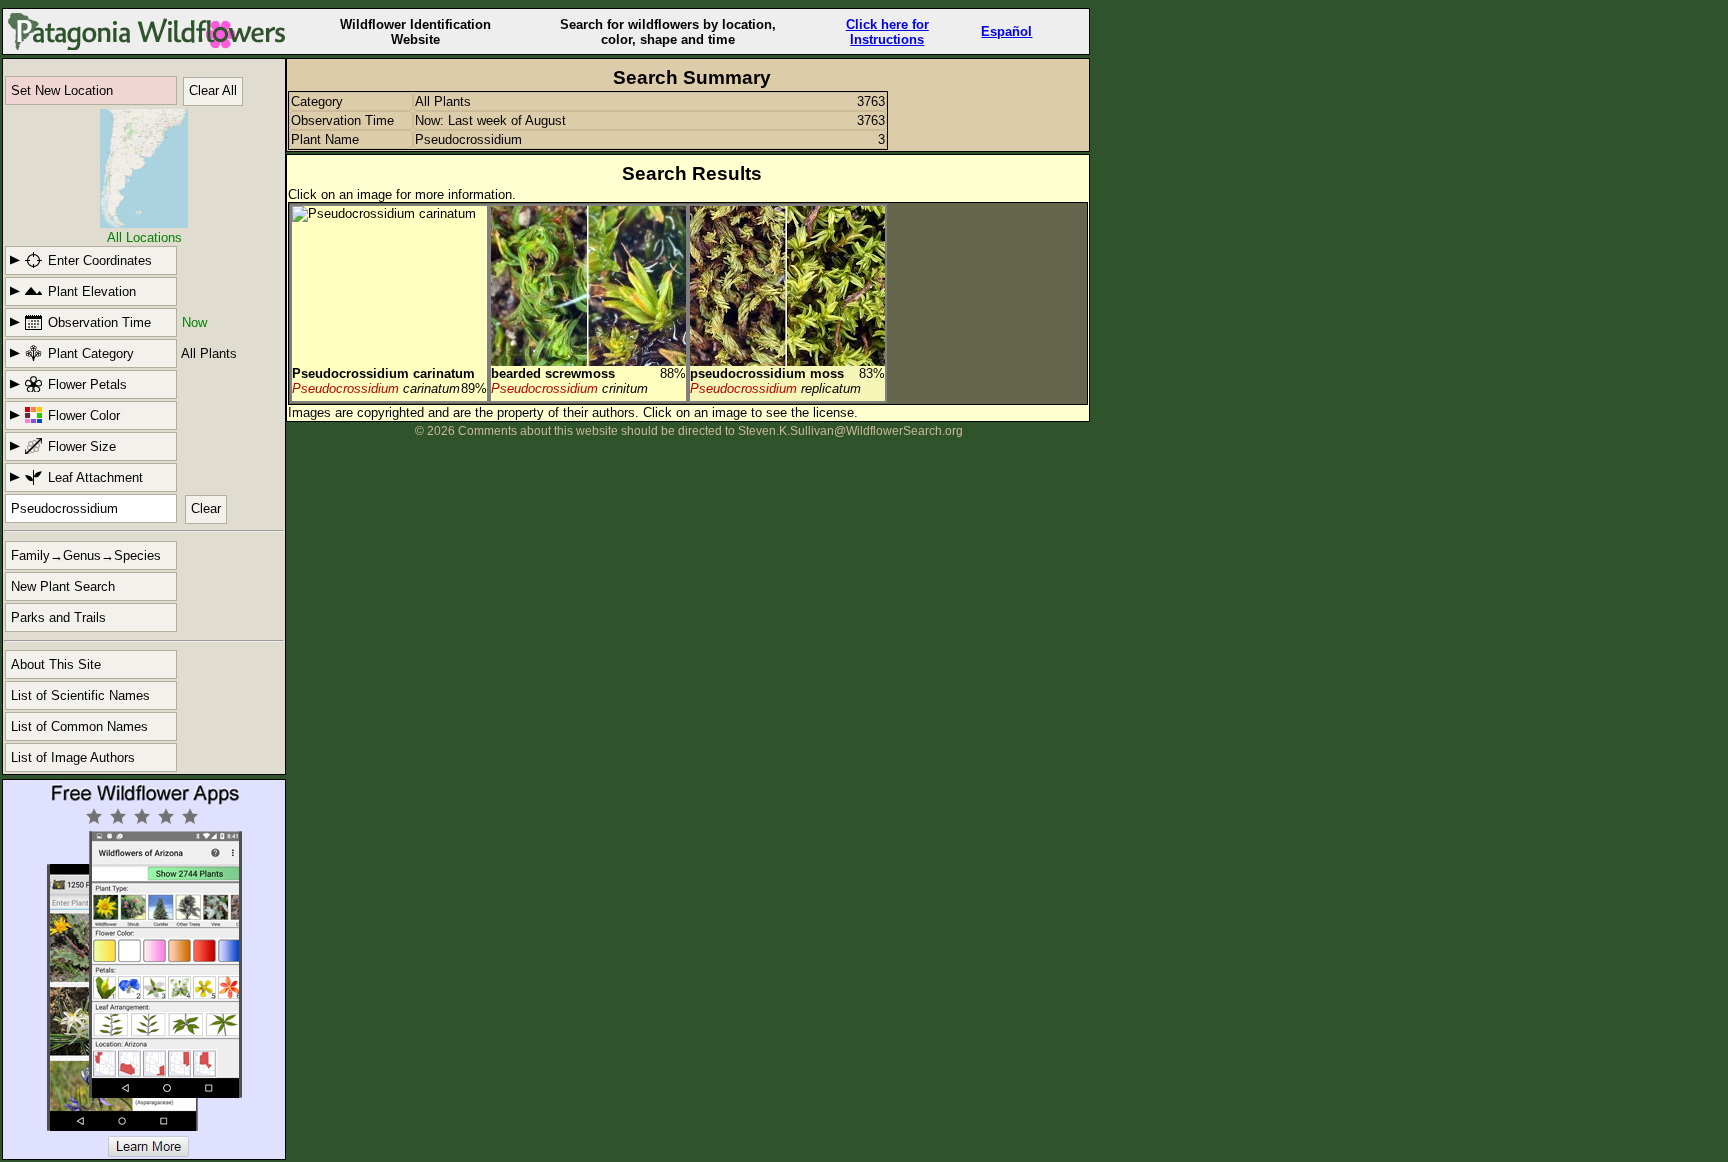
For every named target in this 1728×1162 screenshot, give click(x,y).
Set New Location (62, 90)
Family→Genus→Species (86, 555)
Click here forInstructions (887, 32)
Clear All (213, 90)
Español (1006, 31)
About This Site (56, 664)
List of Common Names (79, 726)
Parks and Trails (58, 617)
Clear (206, 508)
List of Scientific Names (80, 695)
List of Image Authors (73, 757)
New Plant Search (63, 586)
